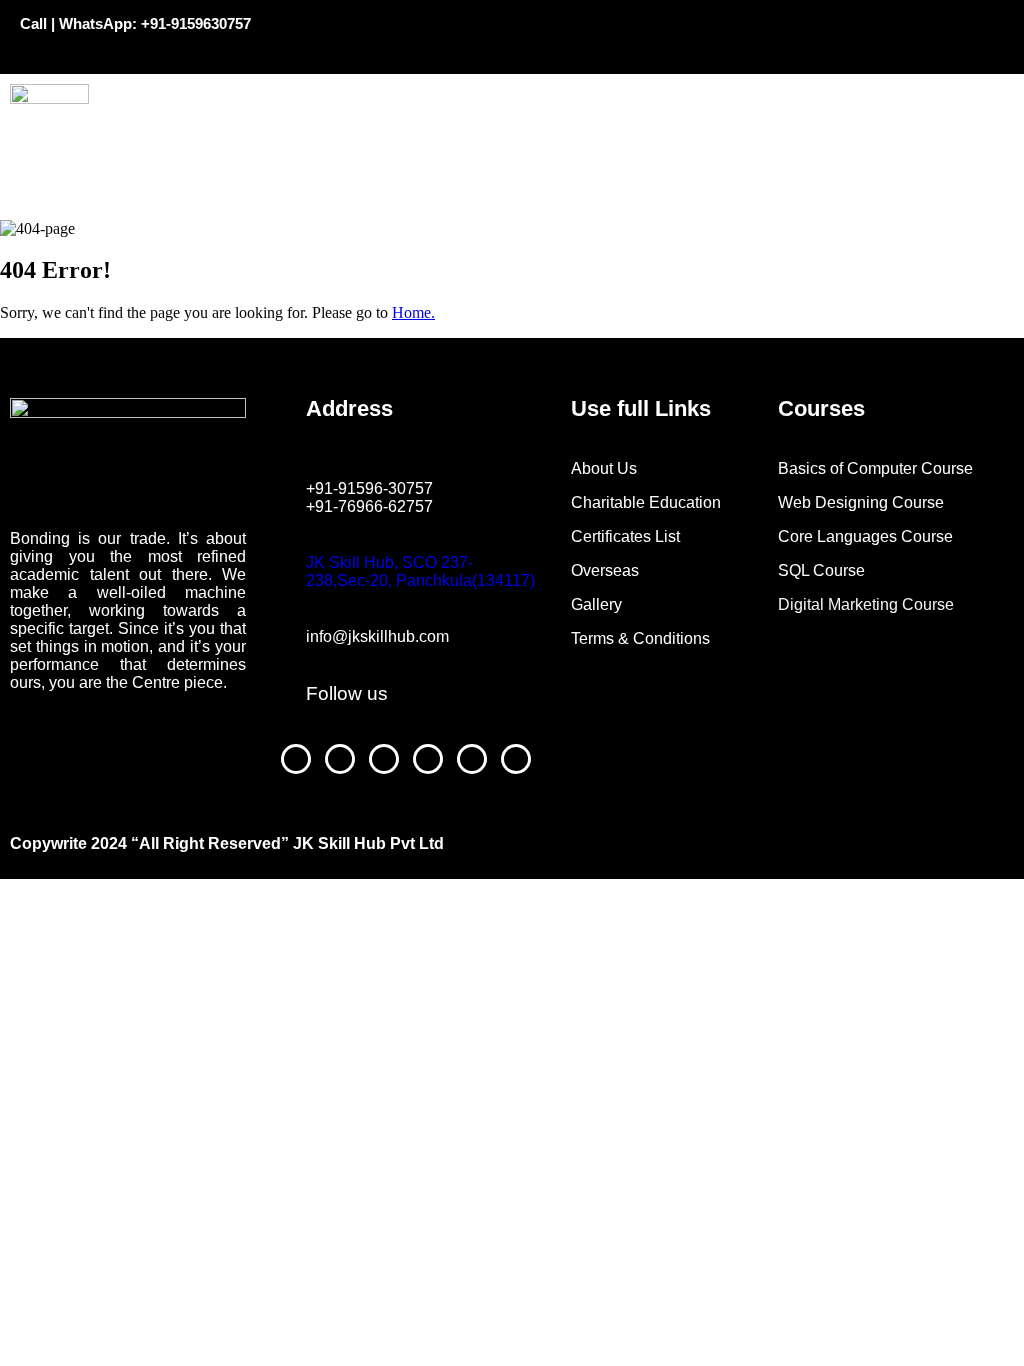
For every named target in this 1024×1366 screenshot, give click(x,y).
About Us (604, 468)
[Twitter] (969, 35)
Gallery (596, 604)
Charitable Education (648, 502)
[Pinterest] (851, 35)
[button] (582, 95)
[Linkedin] (910, 35)
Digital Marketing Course (866, 604)
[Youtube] (733, 35)
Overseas (605, 570)
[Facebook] (674, 35)
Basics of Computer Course (875, 468)
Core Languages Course (865, 536)
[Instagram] (792, 35)
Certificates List (625, 536)
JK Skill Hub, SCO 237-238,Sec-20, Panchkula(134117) (420, 571)
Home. (413, 312)
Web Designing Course (861, 502)
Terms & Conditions (640, 638)
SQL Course (821, 570)
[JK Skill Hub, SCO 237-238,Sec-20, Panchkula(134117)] (316, 524)
